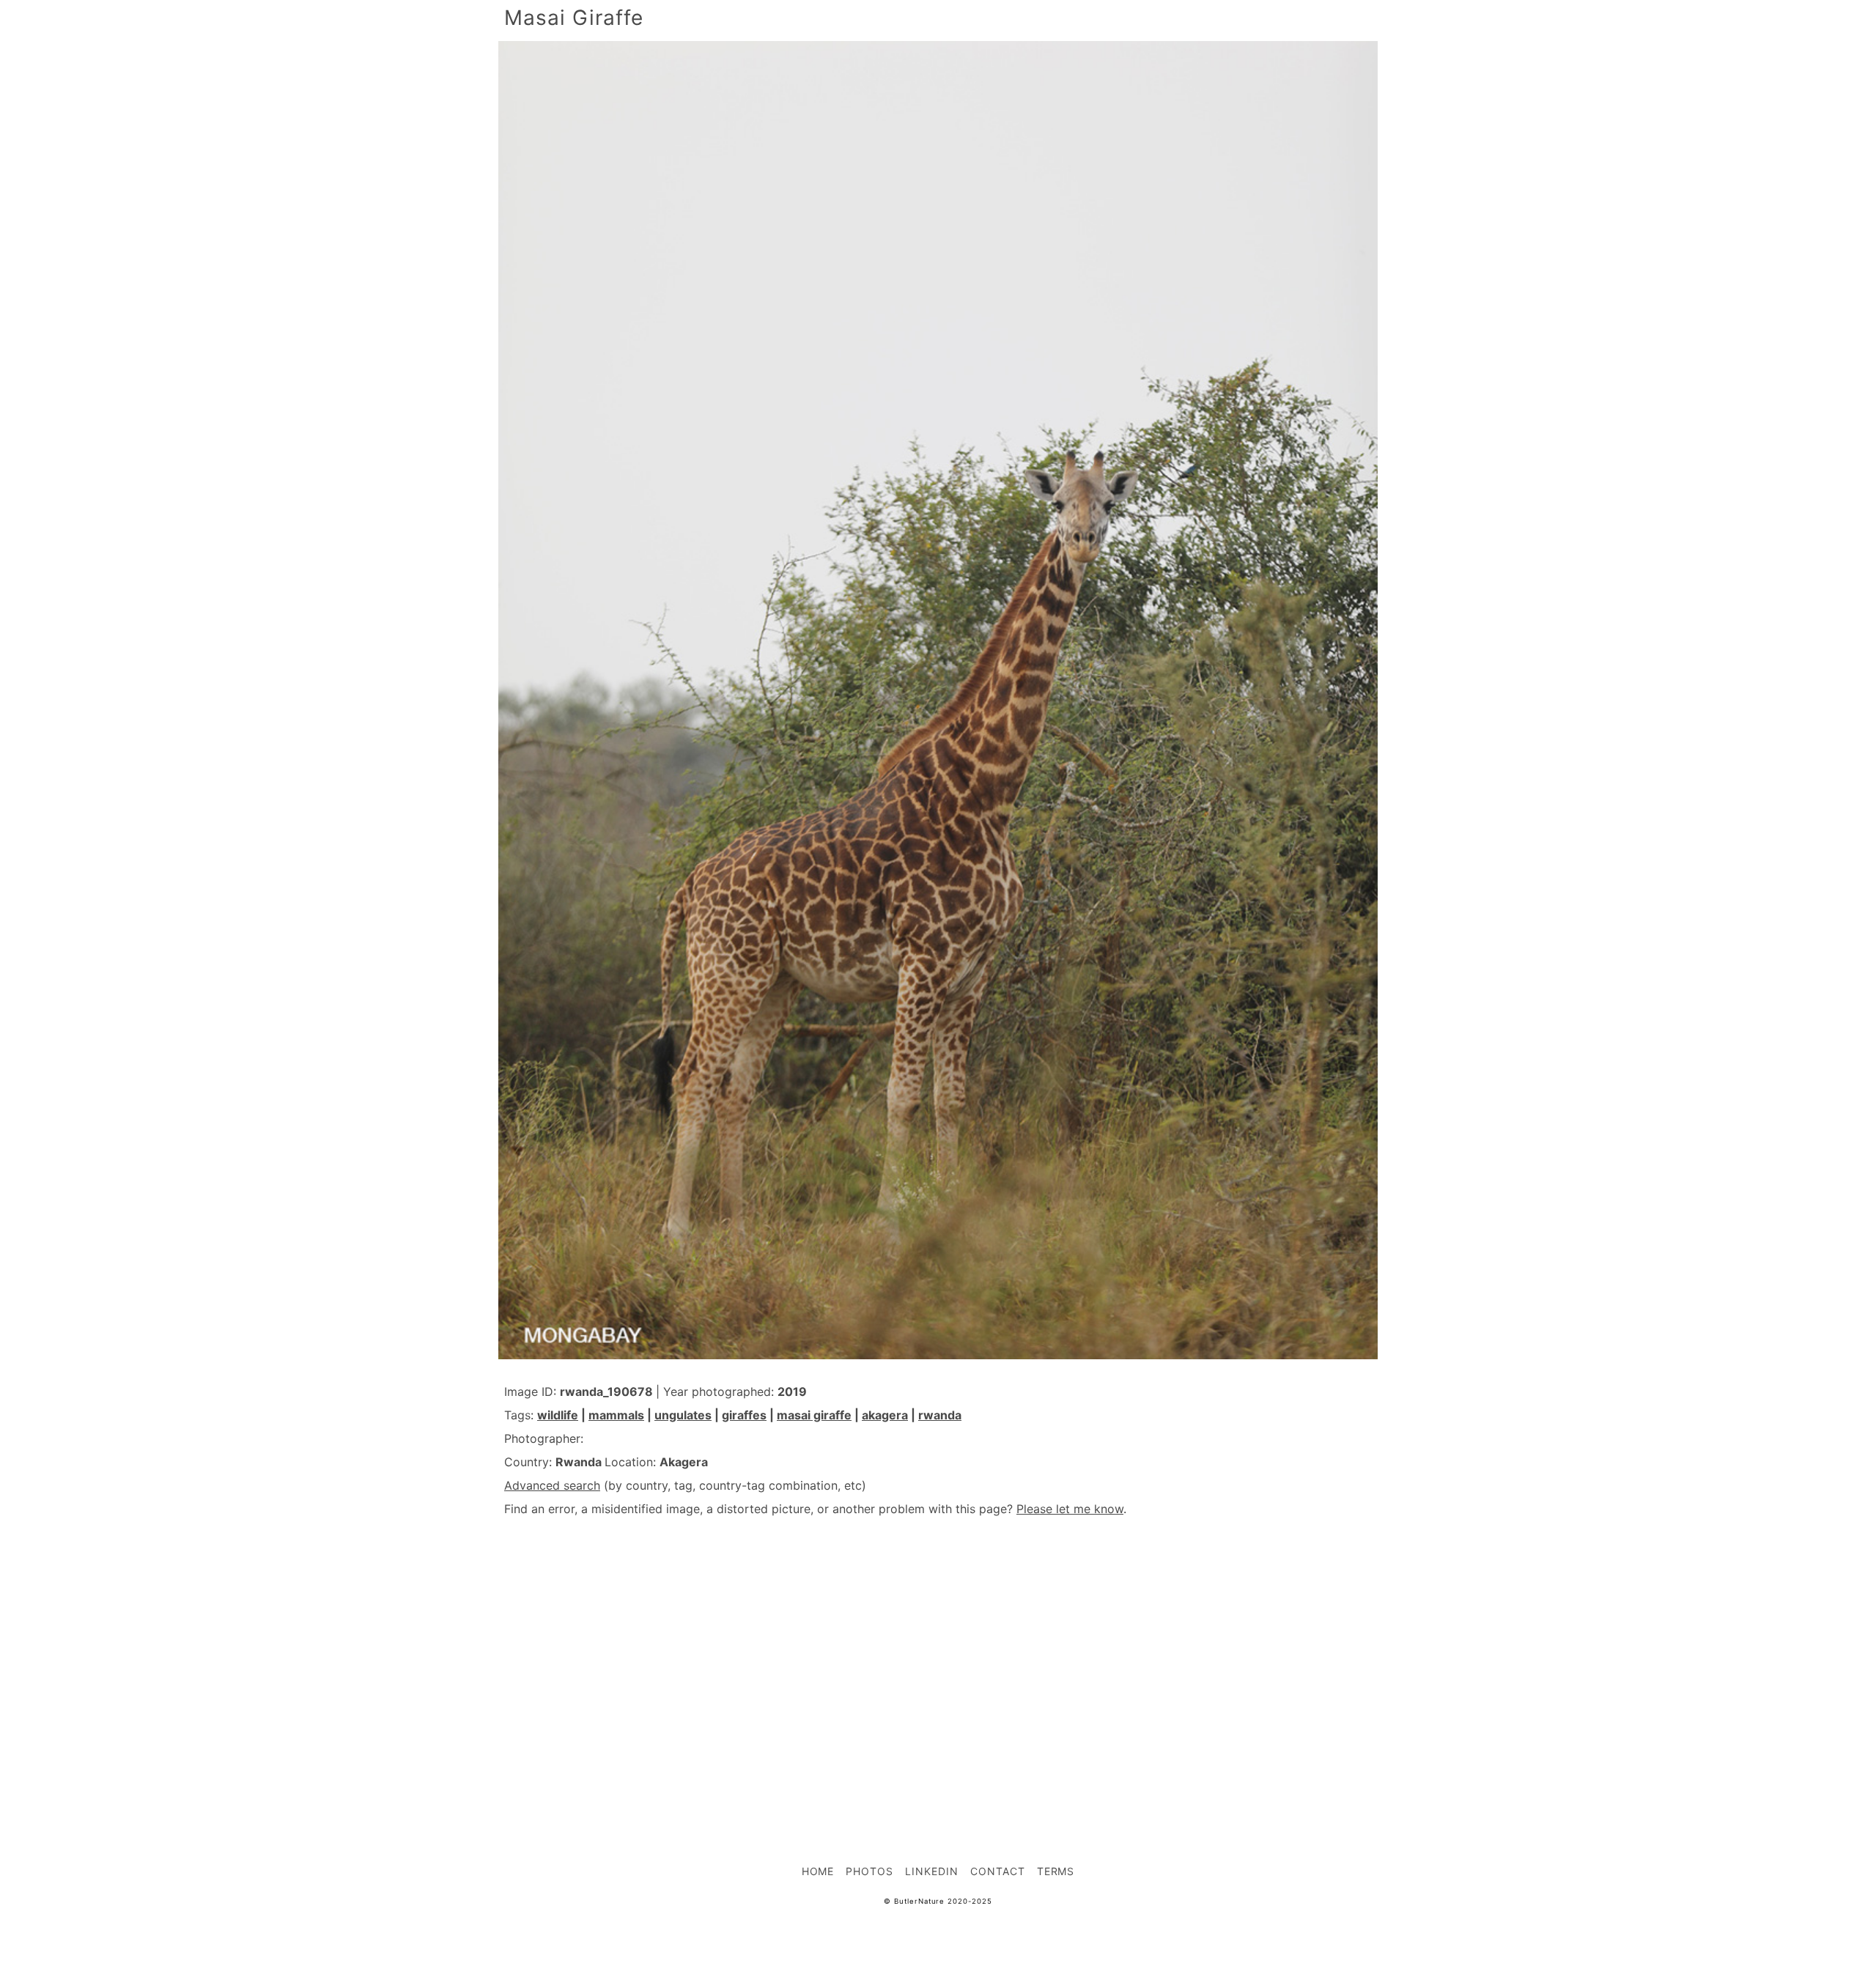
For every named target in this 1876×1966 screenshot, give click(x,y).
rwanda (940, 1415)
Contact (998, 1871)
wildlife (558, 1415)
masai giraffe (814, 1415)
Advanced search (552, 1485)
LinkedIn (932, 1871)
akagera (885, 1415)
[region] (938, 1658)
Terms (1056, 1871)
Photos (869, 1871)
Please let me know (1070, 1509)
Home (818, 1871)
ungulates (683, 1415)
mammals (616, 1415)
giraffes (744, 1415)
